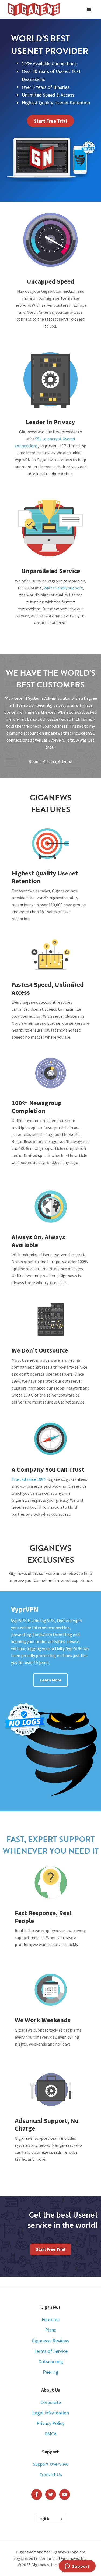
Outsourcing (51, 2361)
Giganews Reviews (50, 2341)
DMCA (50, 2434)
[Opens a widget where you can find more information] (77, 2567)
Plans (50, 2330)
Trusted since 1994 (29, 1479)
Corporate (51, 2402)
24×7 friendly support (63, 588)
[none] (50, 2519)
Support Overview (51, 2464)
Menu (90, 9)
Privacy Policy (50, 2423)
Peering (51, 2372)
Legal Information (51, 2413)
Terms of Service (51, 2351)
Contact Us (51, 2474)
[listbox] (50, 2519)
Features (51, 2319)
